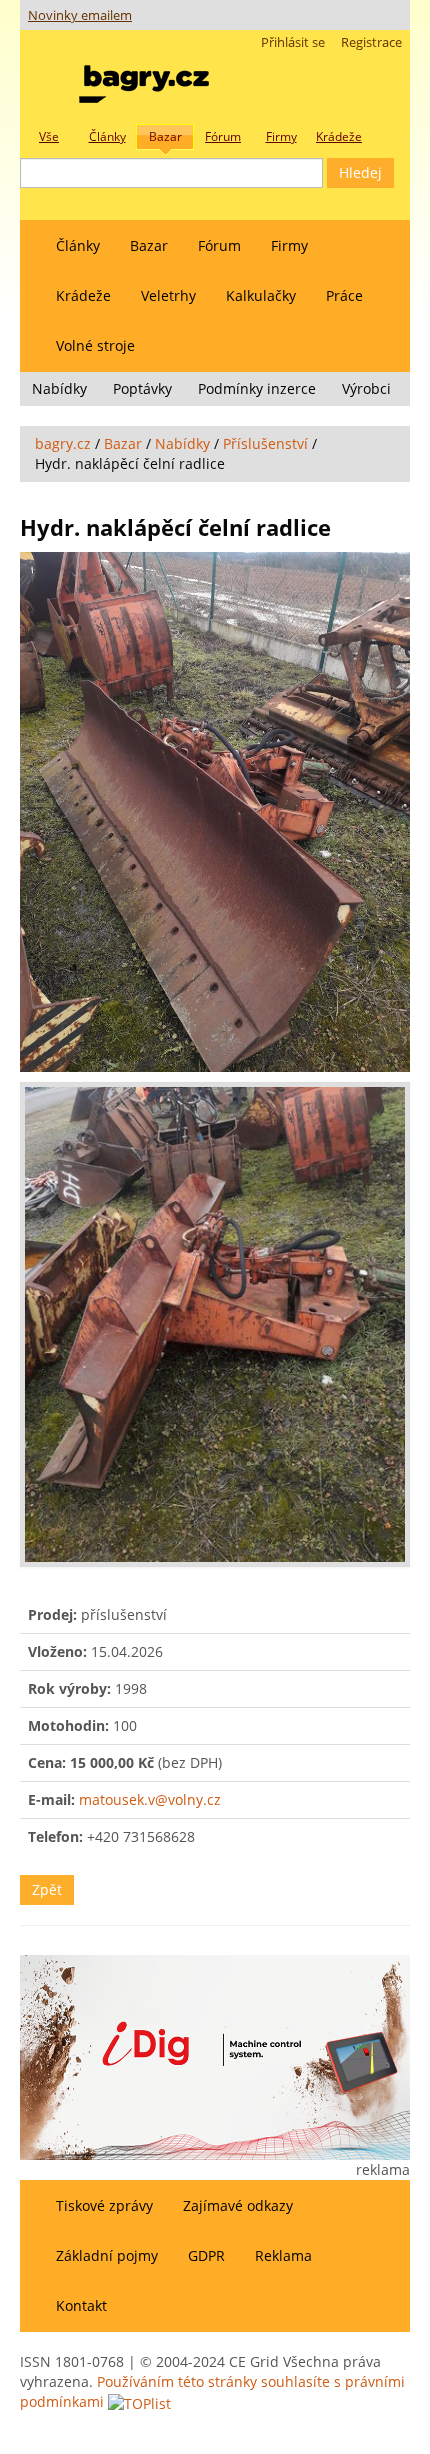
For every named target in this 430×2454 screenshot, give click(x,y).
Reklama (283, 2255)
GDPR (206, 2255)
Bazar (149, 245)
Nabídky (59, 388)
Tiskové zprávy (104, 2205)
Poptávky (142, 388)
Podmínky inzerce (257, 388)
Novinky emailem (80, 15)
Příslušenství (265, 443)
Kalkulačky (261, 295)
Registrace (371, 42)
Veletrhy (168, 295)
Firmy (289, 245)
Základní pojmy (107, 2255)
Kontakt (81, 2305)
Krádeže (83, 295)
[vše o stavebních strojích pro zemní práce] (144, 79)
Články (78, 245)
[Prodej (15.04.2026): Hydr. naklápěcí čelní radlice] (215, 812)
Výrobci (366, 388)
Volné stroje (95, 345)
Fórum (219, 245)
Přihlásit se (293, 42)
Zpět (47, 1889)
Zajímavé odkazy (238, 2205)
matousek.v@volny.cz (150, 1799)
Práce (344, 295)
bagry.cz (63, 443)
